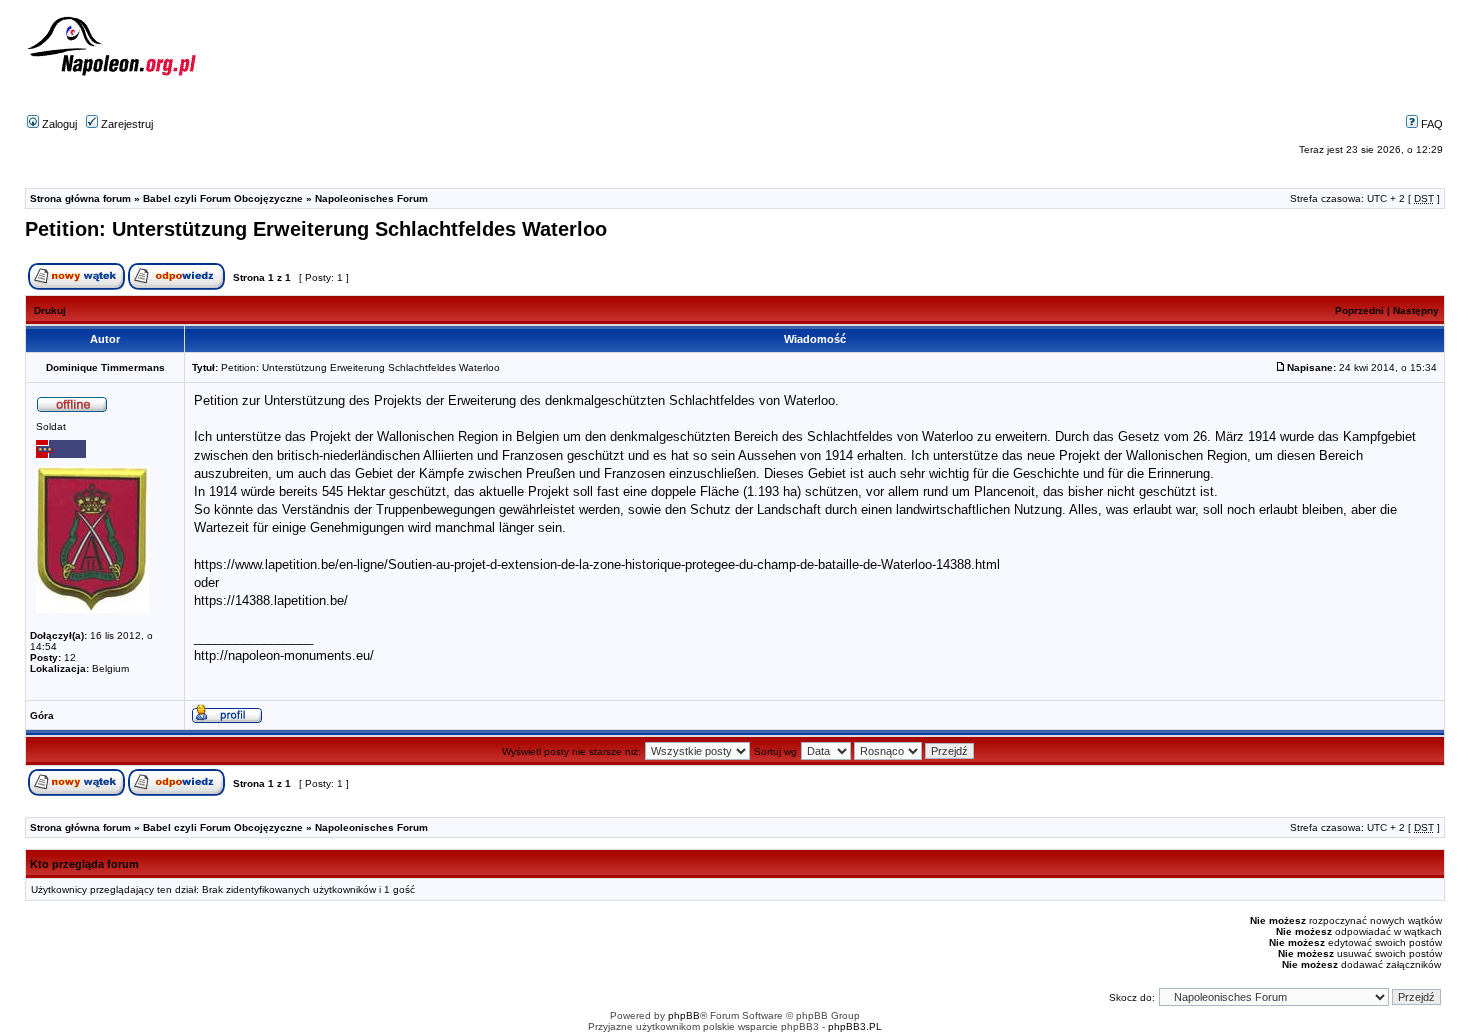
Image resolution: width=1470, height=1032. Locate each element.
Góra (42, 715)
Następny (1416, 310)
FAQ (1430, 124)
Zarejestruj (125, 124)
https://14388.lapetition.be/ (271, 600)
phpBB (684, 1015)
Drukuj (50, 310)
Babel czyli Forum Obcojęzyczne (223, 198)
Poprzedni (1359, 310)
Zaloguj (58, 124)
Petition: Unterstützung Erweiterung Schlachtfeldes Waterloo (316, 229)
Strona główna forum (80, 198)
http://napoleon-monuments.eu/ (284, 655)
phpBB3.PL (855, 1026)
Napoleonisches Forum (371, 198)
